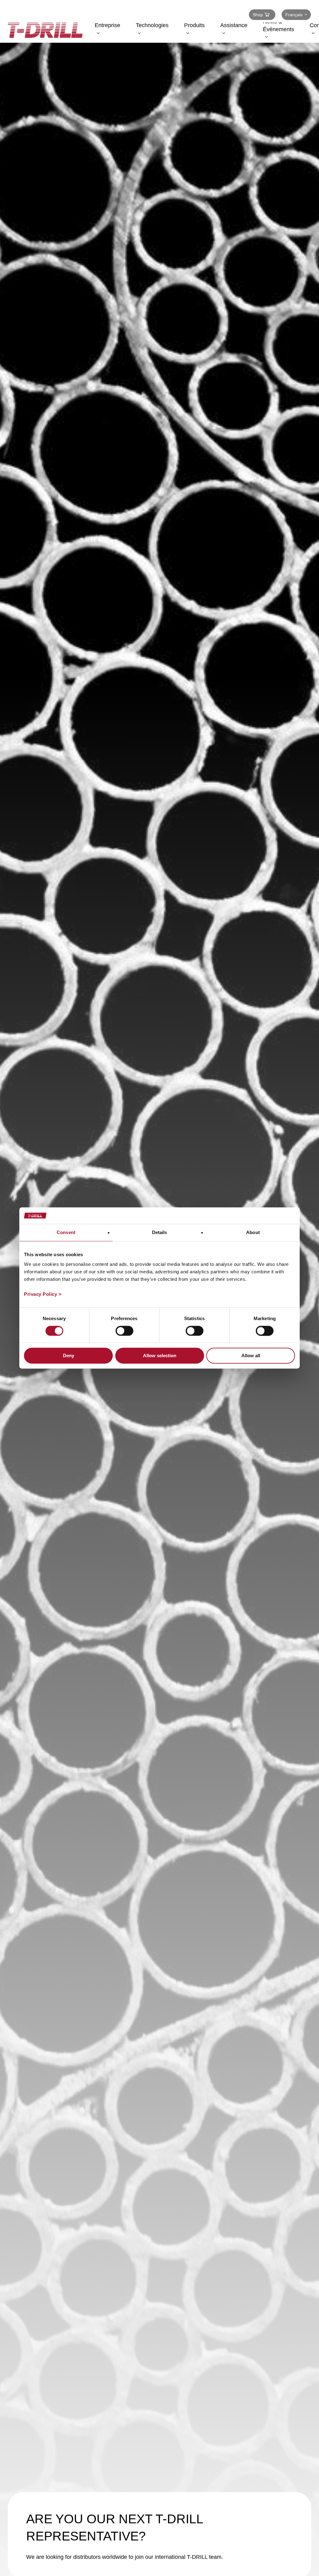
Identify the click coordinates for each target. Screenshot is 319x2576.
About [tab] (253, 1232)
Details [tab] (160, 1232)
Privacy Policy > (43, 1294)
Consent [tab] (66, 1232)
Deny (69, 1356)
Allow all (251, 1356)
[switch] (124, 1331)
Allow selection (160, 1356)
